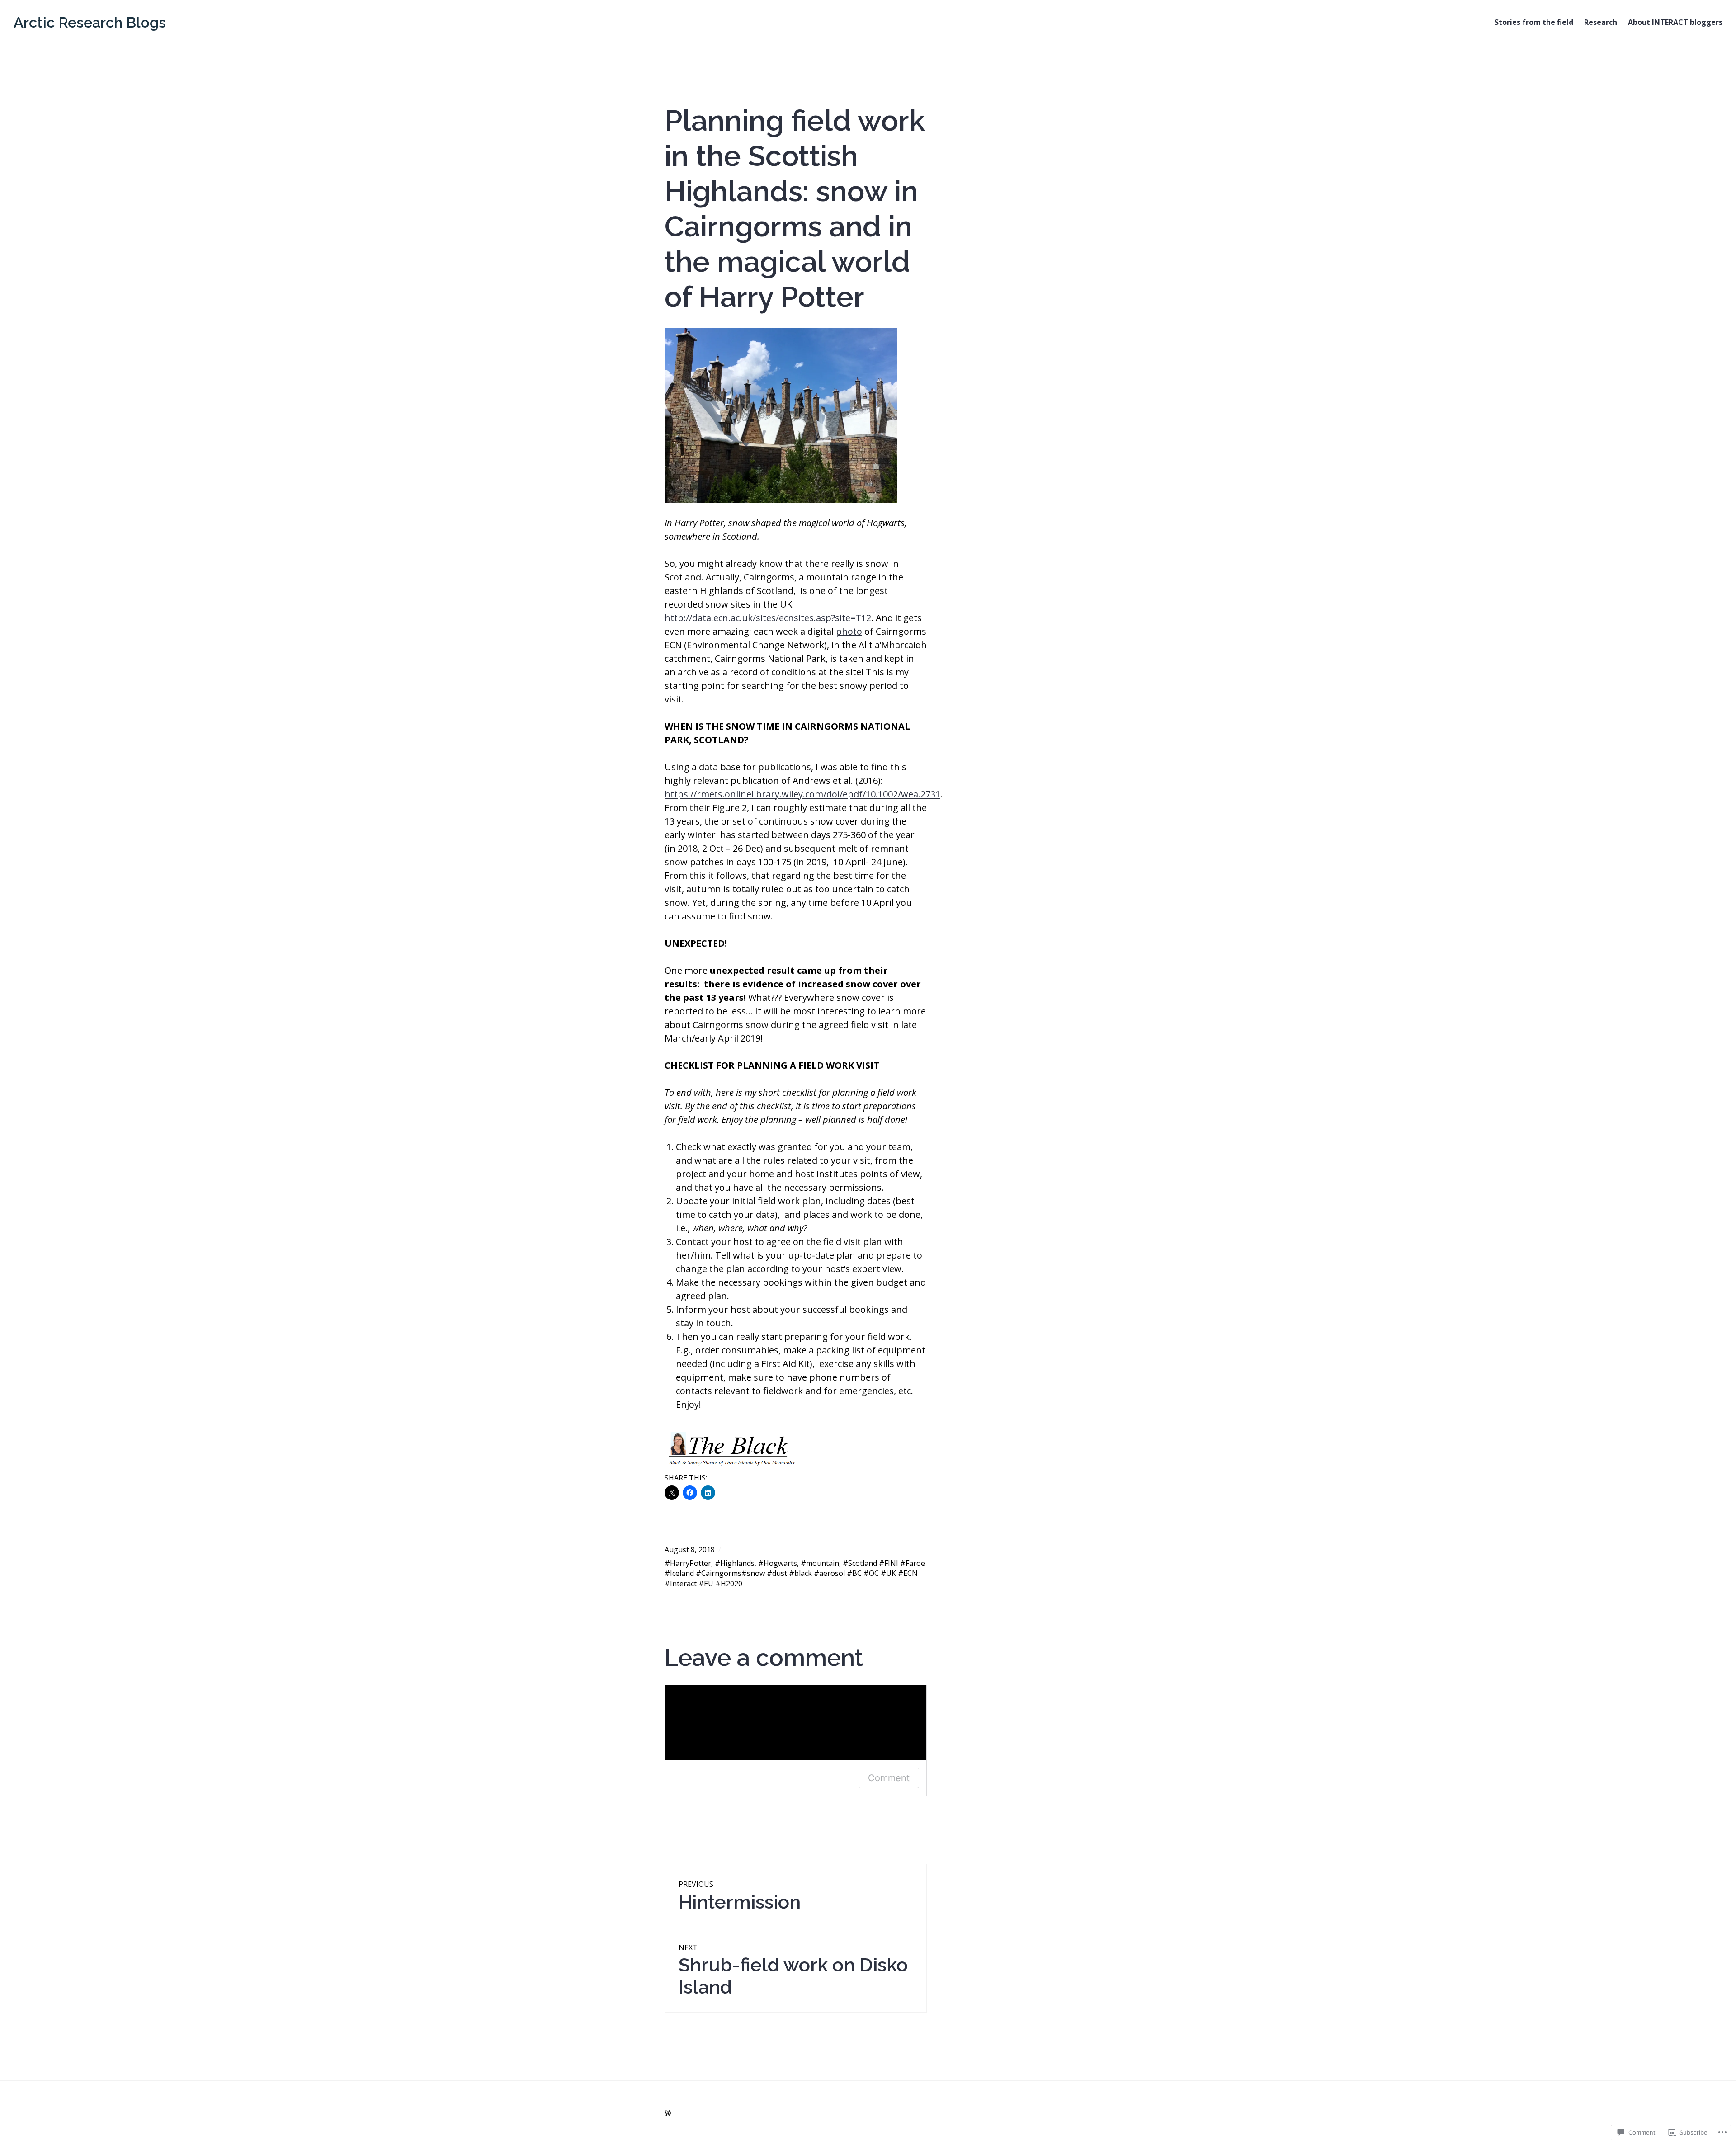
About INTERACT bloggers (1675, 22)
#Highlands (735, 1563)
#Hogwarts (778, 1563)
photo (849, 631)
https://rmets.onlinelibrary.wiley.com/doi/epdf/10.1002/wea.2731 (802, 794)
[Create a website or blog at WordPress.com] (668, 2113)
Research (1601, 22)
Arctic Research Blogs (90, 22)
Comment (889, 1778)
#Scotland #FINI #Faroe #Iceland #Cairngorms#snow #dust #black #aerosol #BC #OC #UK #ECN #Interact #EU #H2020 (795, 1573)
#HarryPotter (688, 1563)
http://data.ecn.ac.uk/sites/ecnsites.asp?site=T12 (768, 618)
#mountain (820, 1563)
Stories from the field (1534, 22)
